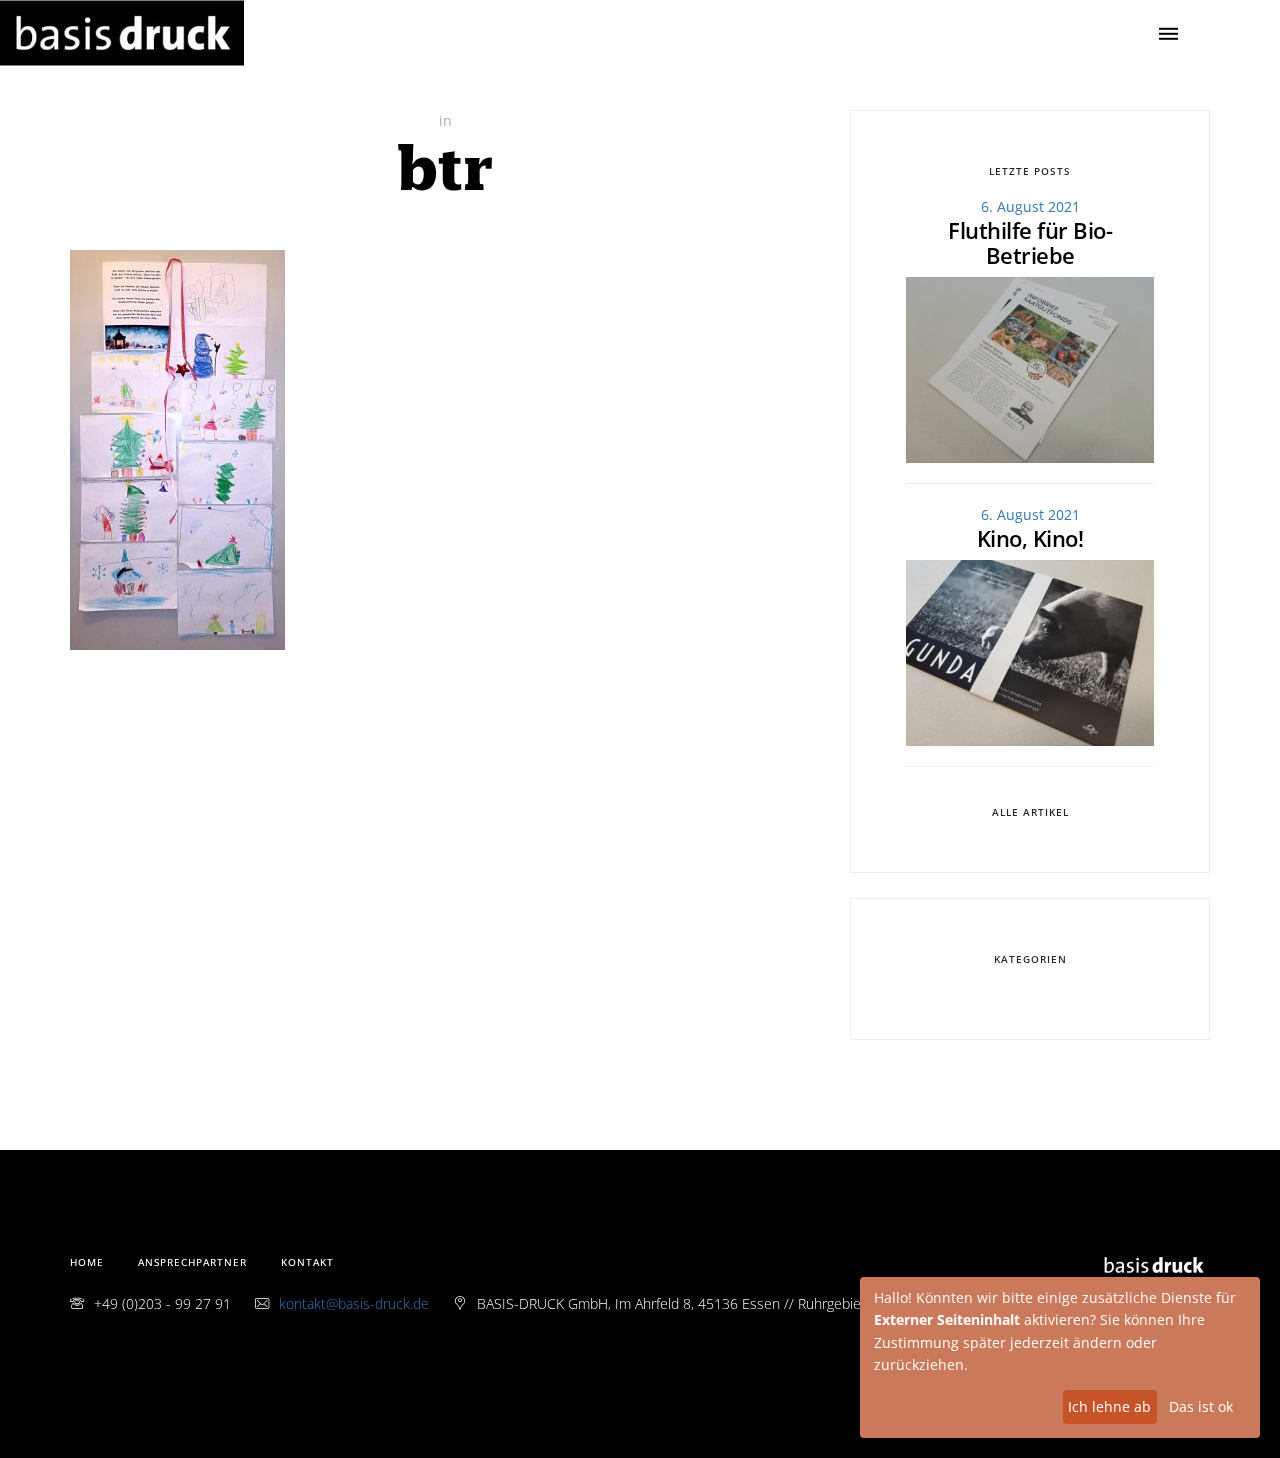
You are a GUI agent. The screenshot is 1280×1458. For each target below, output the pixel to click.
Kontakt (307, 1262)
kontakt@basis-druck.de (354, 1303)
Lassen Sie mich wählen (954, 1406)
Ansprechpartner (192, 1262)
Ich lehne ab (1109, 1406)
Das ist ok (1201, 1406)
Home (87, 1262)
